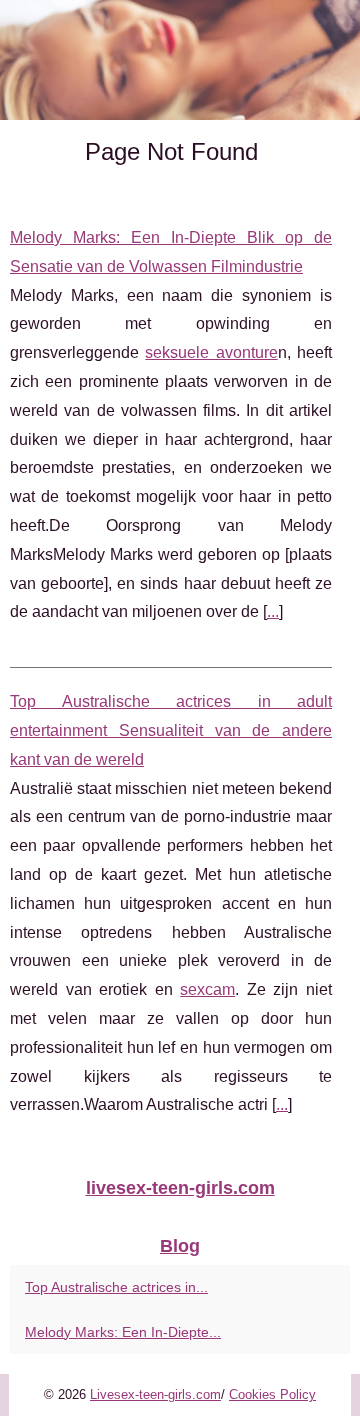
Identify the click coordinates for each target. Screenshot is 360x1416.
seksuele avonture (211, 352)
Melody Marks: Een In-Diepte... (123, 1332)
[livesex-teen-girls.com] (180, 60)
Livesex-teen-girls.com (155, 1394)
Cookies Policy (272, 1394)
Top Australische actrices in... (116, 1287)
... (273, 611)
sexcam (207, 989)
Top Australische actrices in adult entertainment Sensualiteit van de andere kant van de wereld (171, 730)
